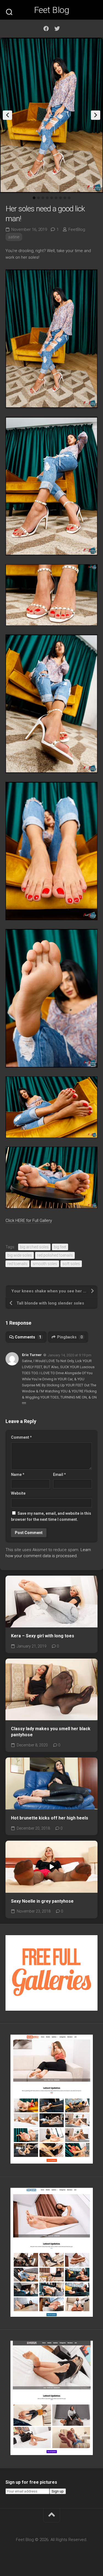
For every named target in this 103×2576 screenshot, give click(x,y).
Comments (28, 1337)
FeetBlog (77, 229)
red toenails (17, 1264)
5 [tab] (52, 198)
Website (18, 1493)
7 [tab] (60, 198)
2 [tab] (38, 198)
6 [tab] (56, 198)
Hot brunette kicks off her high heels (50, 1818)
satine (14, 237)
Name (18, 1475)
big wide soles (20, 1255)
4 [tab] (47, 198)
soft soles (71, 1264)
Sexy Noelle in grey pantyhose (42, 1901)
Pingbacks (70, 1337)
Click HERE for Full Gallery (29, 1221)
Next (96, 115)
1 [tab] (34, 198)
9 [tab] (69, 198)
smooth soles (45, 1264)
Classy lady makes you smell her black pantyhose (51, 1732)
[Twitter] (57, 29)
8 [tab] (65, 198)
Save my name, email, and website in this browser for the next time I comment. (51, 1517)
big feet (60, 1247)
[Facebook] (46, 29)
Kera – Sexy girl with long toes (43, 1636)
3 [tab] (43, 198)
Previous (7, 115)
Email (59, 1475)
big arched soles (34, 1247)
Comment (21, 1437)
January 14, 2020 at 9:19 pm (70, 1355)
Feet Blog (52, 10)
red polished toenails (55, 1255)
